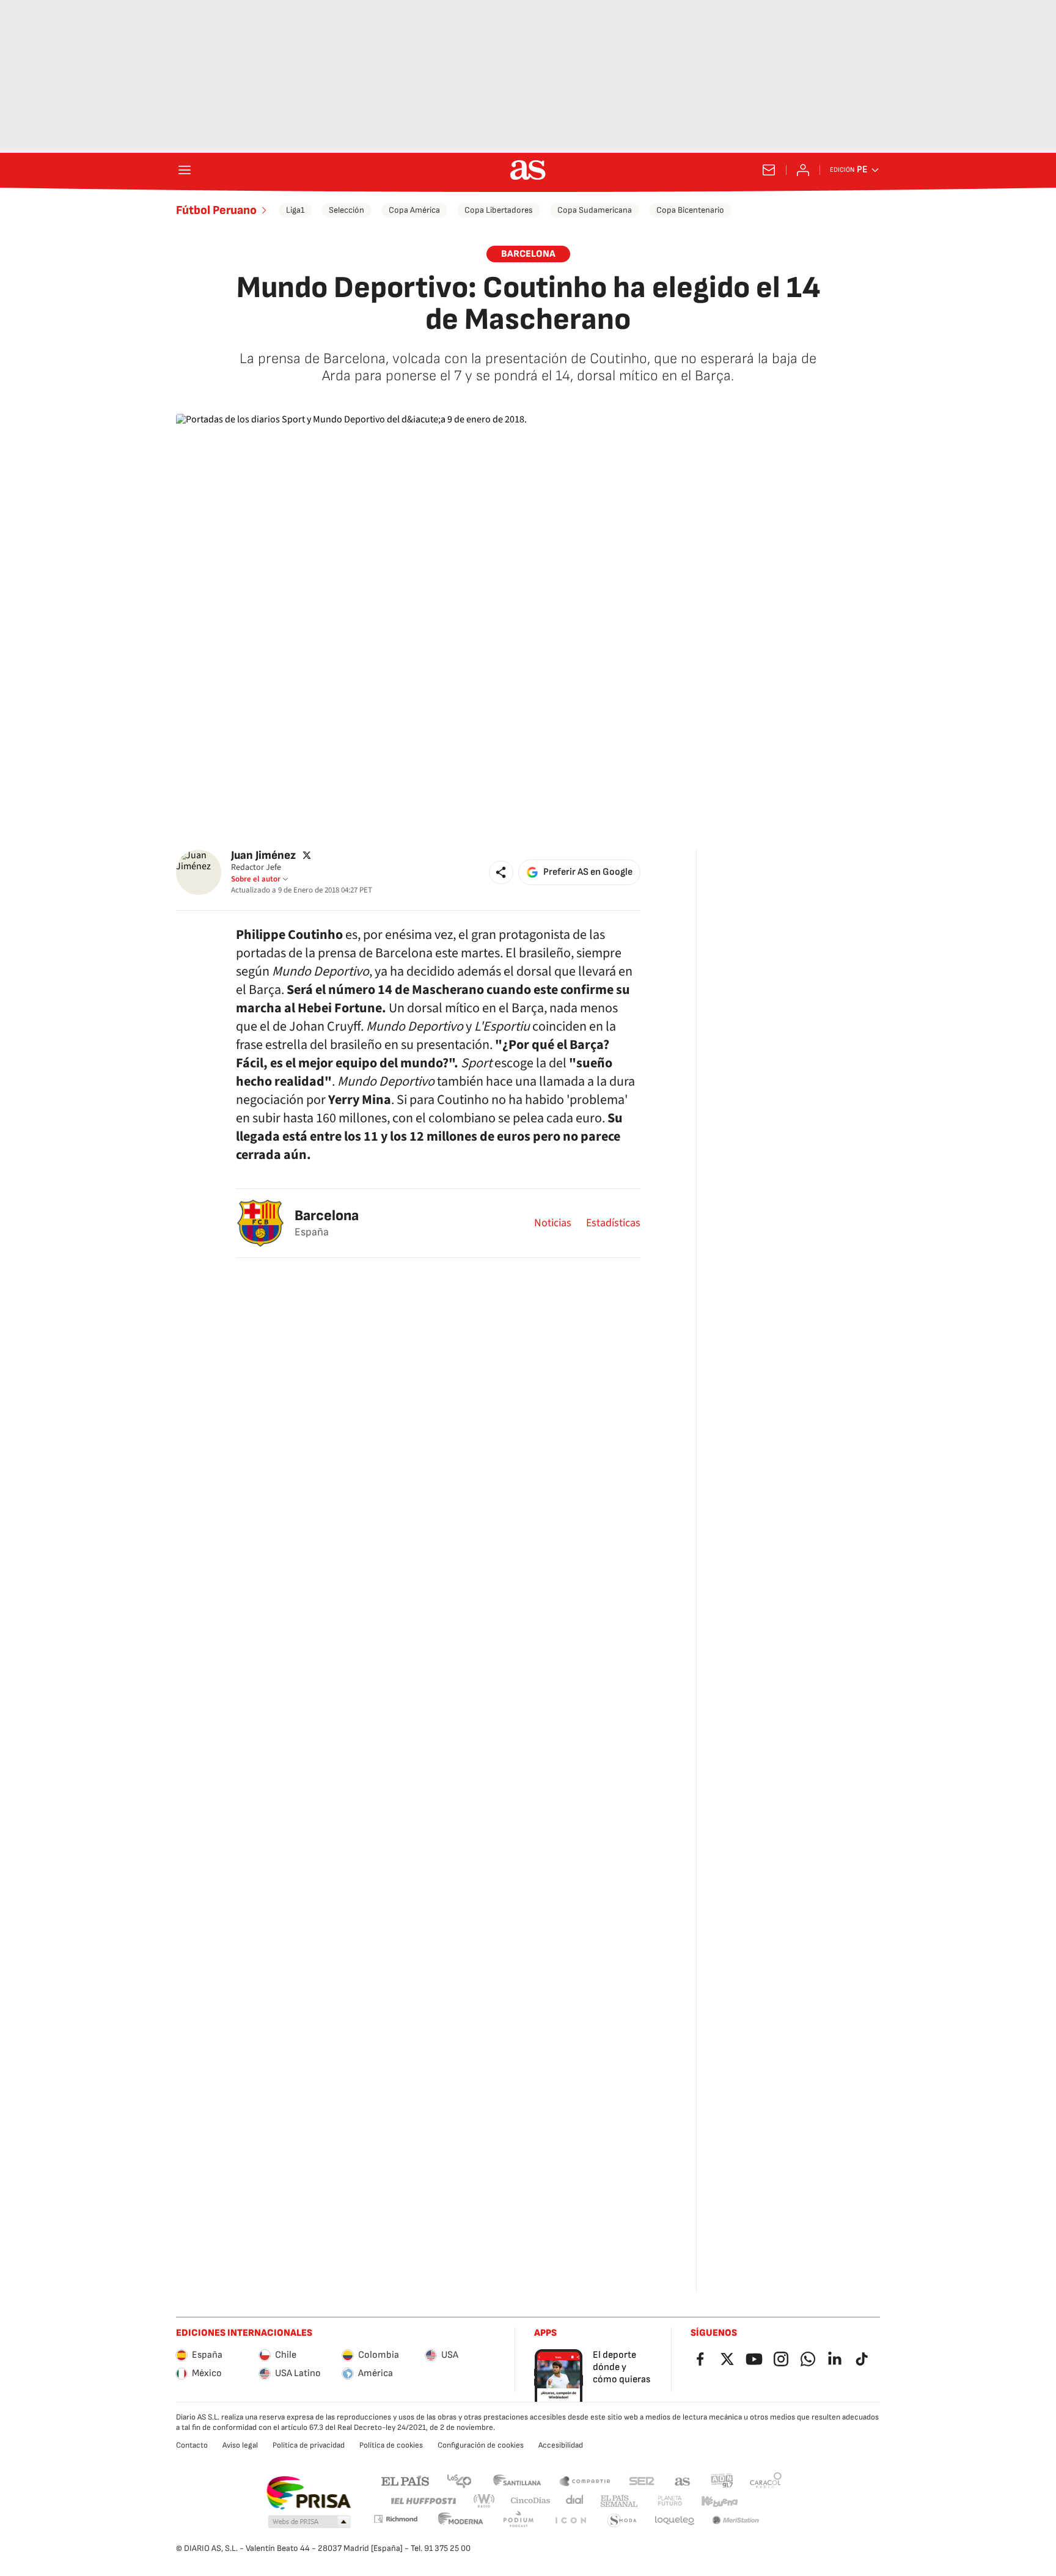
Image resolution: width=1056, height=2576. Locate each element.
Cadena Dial (575, 2501)
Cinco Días (531, 2501)
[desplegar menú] (185, 170)
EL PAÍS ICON (570, 2521)
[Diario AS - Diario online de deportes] (528, 170)
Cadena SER (642, 2480)
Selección (346, 210)
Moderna (461, 2521)
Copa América (414, 210)
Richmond (395, 2519)
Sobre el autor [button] (256, 879)
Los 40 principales (459, 2480)
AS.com (683, 2480)
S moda (622, 2521)
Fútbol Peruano (216, 210)
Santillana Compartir (585, 2480)
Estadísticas (613, 1223)
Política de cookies (391, 2445)
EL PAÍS (405, 2480)
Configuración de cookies (481, 2445)
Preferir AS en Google (588, 872)
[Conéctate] (803, 170)
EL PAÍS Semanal (619, 2501)
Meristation (736, 2521)
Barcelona (327, 1216)
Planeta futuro (670, 2501)
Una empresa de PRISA (308, 2493)
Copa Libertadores (499, 210)
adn (722, 2480)
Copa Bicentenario (690, 210)
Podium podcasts (518, 2521)
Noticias (553, 1223)
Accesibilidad (561, 2445)
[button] (501, 872)
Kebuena (719, 2501)
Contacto (192, 2445)
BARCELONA (528, 254)
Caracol (766, 2480)
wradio (485, 2501)
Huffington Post (423, 2501)
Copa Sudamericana (595, 210)
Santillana (517, 2480)
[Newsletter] (769, 170)
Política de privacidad (309, 2445)
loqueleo (675, 2521)
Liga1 (295, 210)
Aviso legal (240, 2445)
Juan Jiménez (263, 856)
